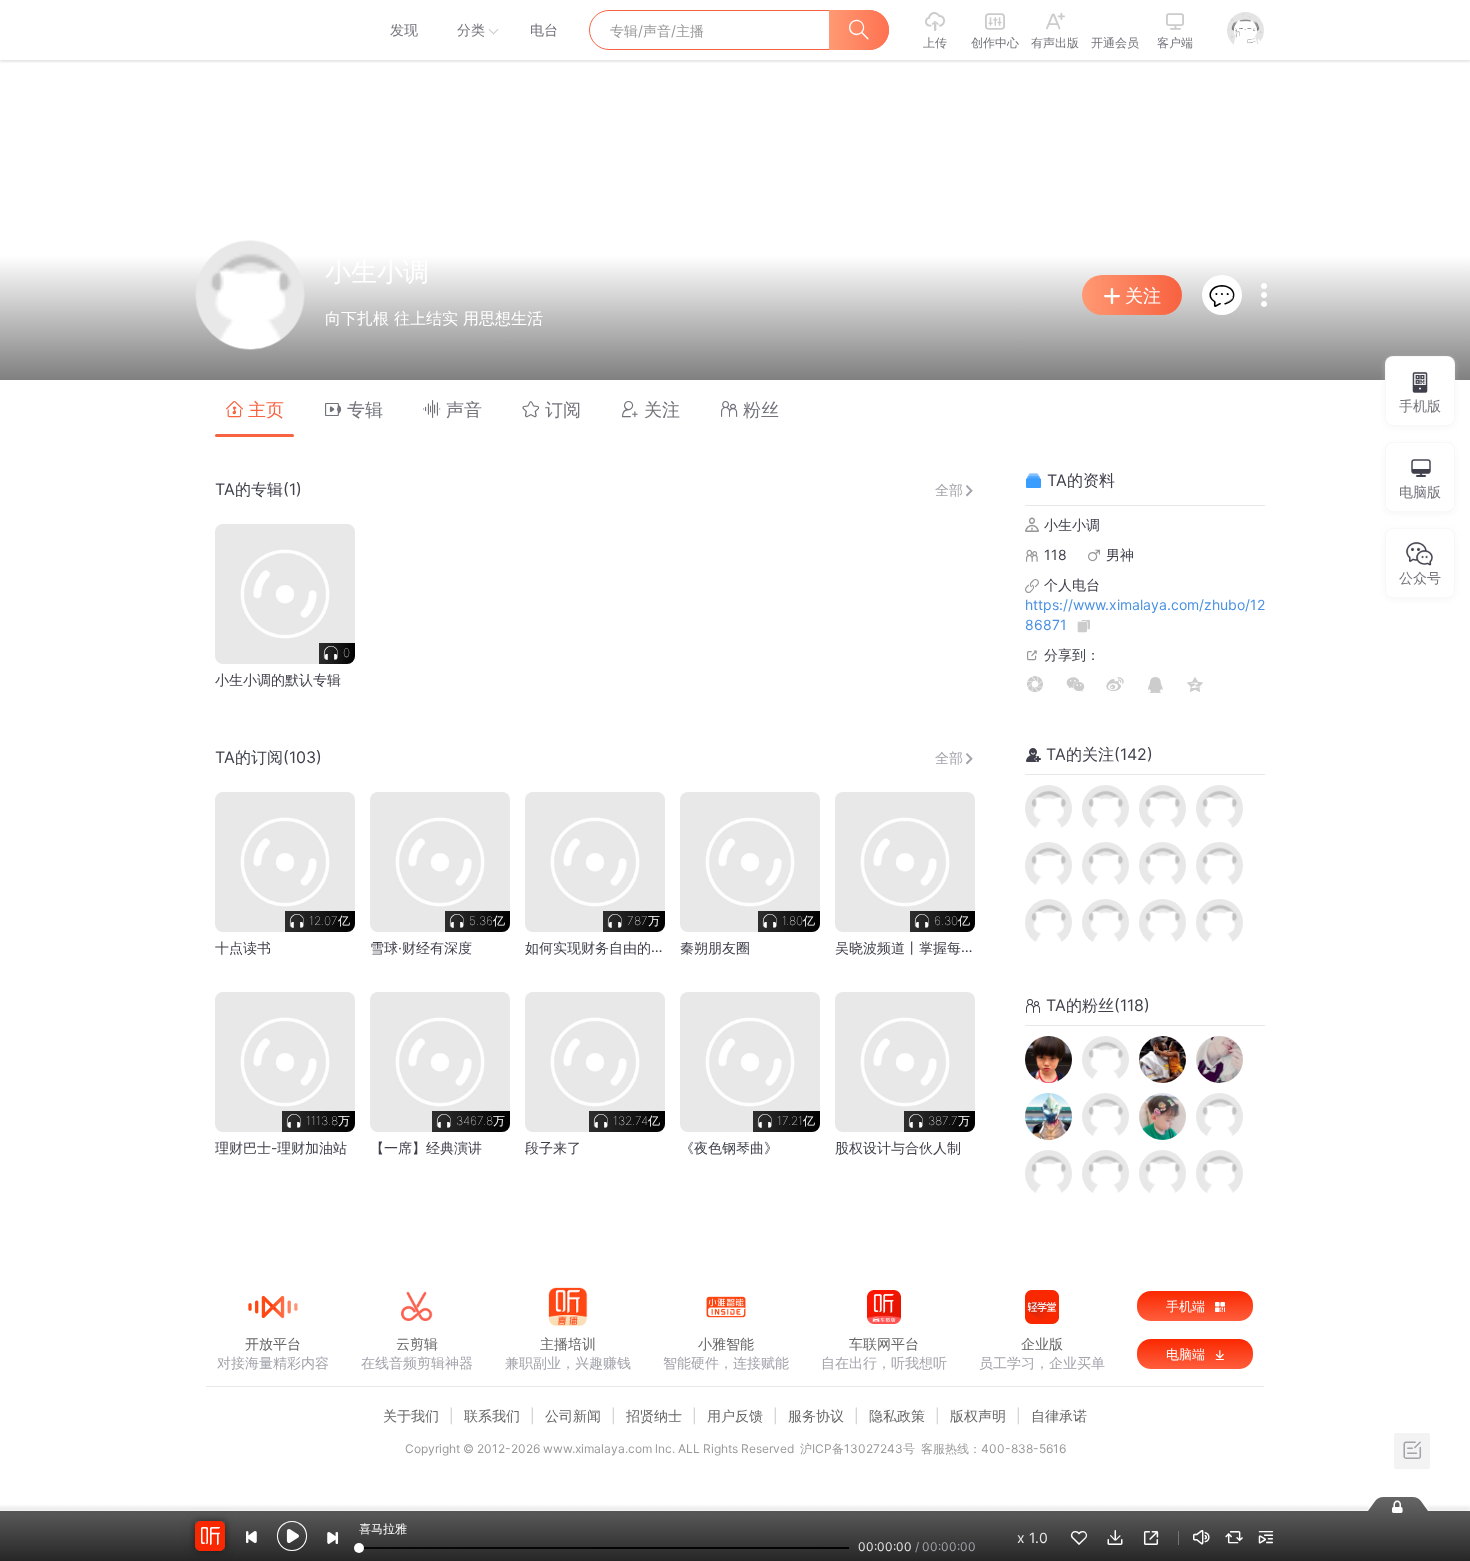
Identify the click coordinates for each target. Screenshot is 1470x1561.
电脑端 (1187, 1354)
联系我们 (492, 1415)
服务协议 (816, 1415)
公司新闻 (573, 1415)
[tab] (254, 408)
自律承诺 (1059, 1415)
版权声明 (978, 1415)
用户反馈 (735, 1415)
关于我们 (411, 1415)
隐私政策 (897, 1415)
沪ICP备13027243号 (857, 1448)
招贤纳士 (654, 1415)
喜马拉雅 (272, 30)
